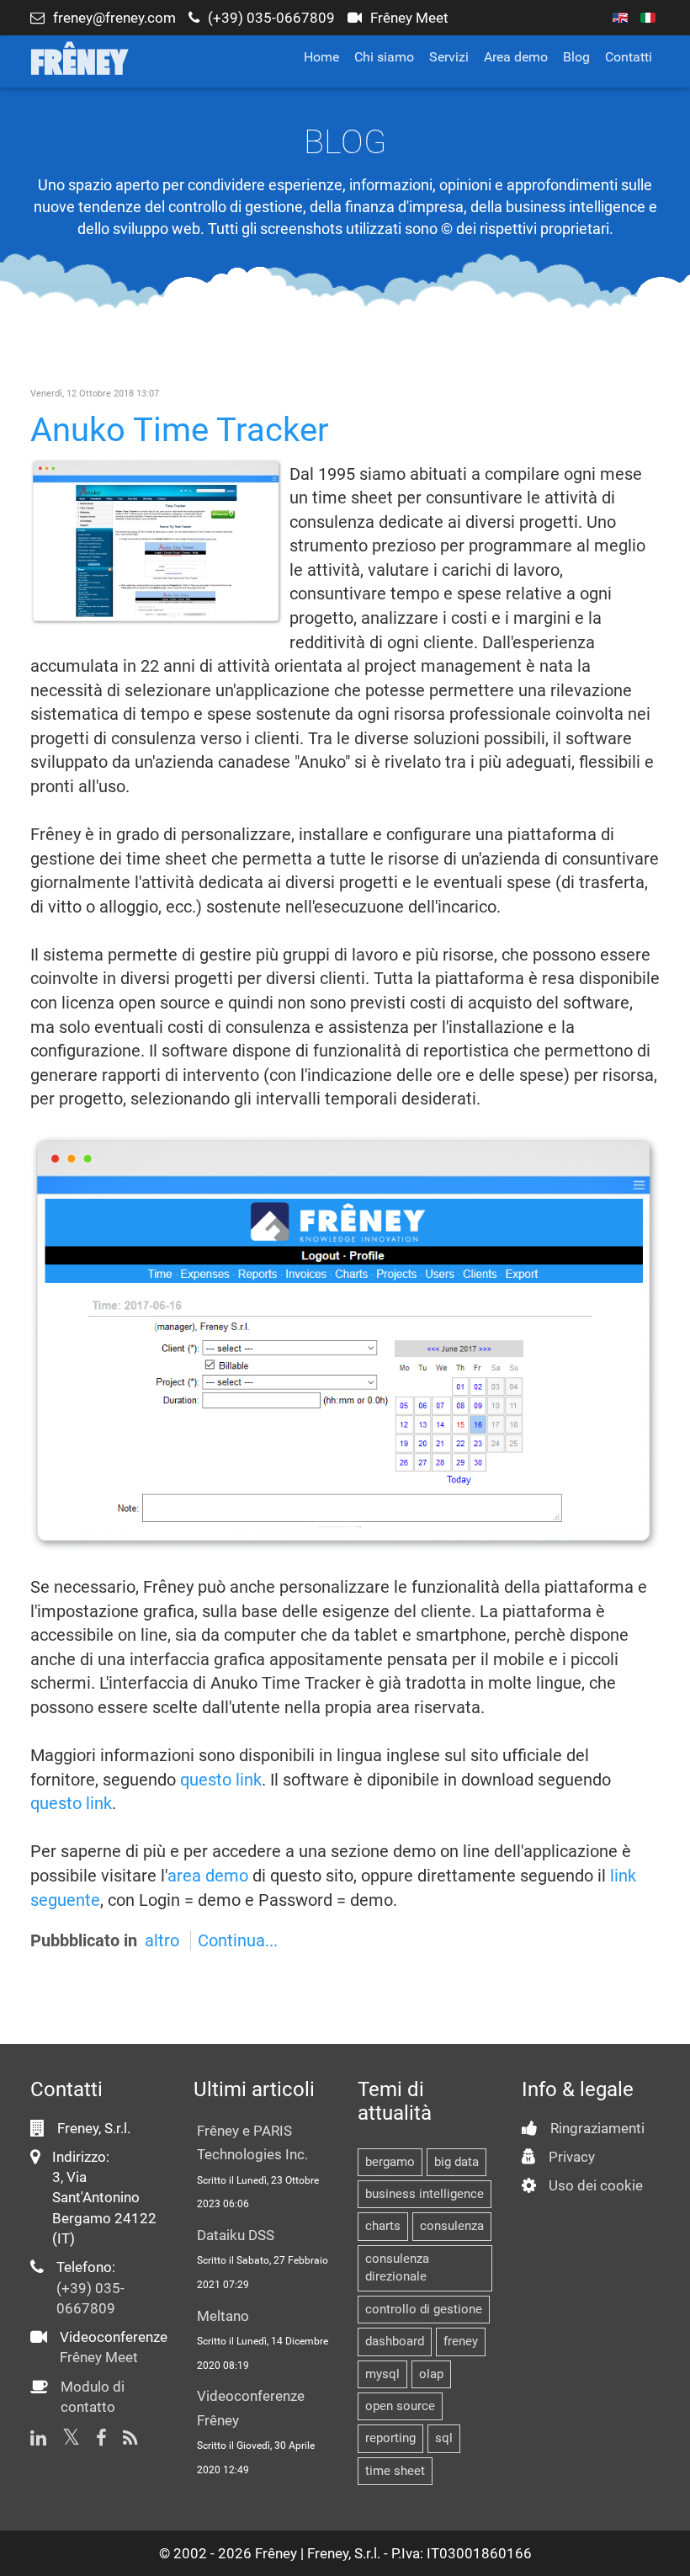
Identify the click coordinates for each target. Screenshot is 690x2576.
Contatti (629, 57)
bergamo (390, 2162)
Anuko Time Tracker (180, 430)
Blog (576, 57)
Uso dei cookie (596, 2185)
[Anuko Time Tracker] (157, 540)
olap (431, 2374)
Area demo (516, 57)
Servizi (449, 57)
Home (321, 57)
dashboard (395, 2341)
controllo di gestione (424, 2309)
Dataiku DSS (236, 2235)
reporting (390, 2438)
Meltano (223, 2316)
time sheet (395, 2471)
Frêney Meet (409, 18)
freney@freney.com (114, 18)
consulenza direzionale (397, 2267)
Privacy (572, 2157)
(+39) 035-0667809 (271, 18)
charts (383, 2226)
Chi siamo (384, 57)
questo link (221, 1780)
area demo (208, 1876)
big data (456, 2162)
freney (461, 2341)
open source (400, 2406)
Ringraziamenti (597, 2128)
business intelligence (425, 2194)
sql (444, 2438)
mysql (382, 2374)
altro (162, 1940)
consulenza (452, 2226)
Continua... (238, 1940)
